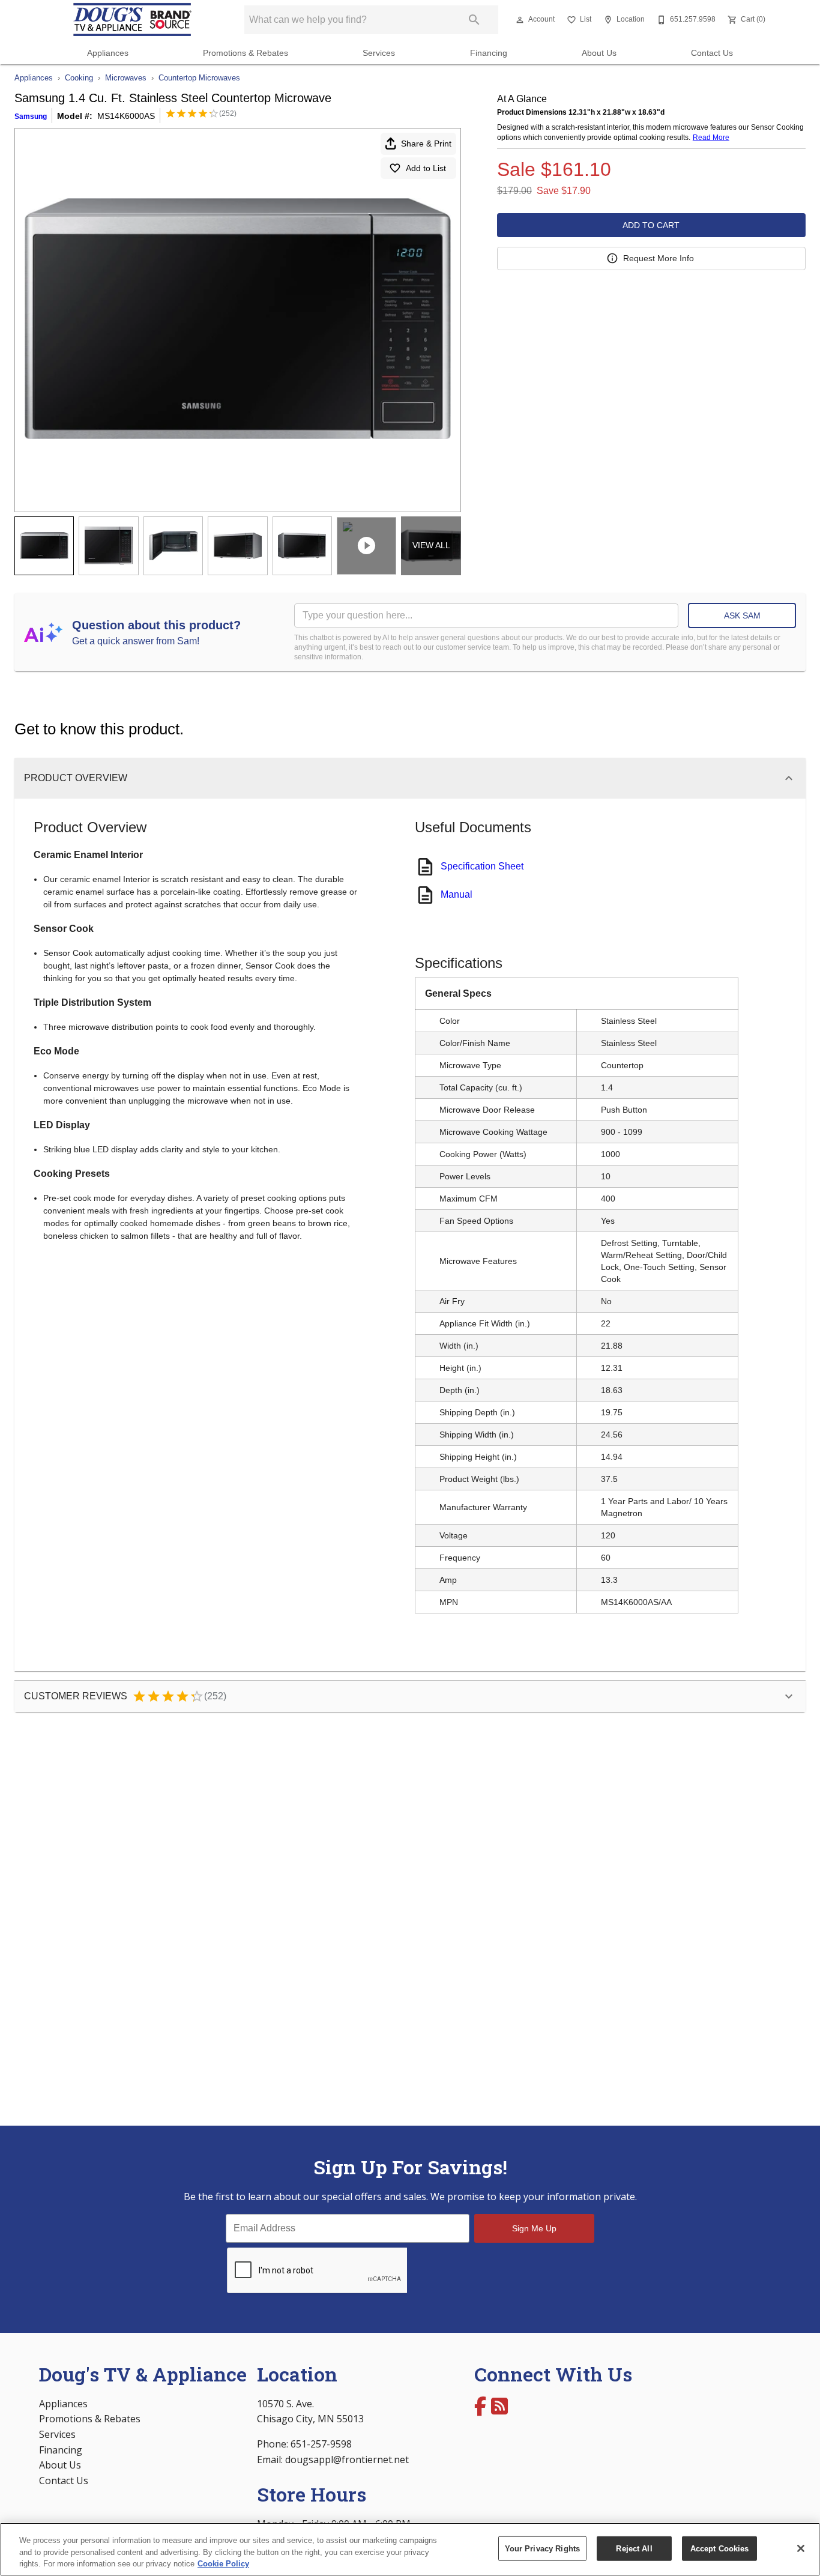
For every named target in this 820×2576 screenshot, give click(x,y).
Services (379, 53)
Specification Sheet (482, 866)
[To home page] (133, 20)
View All (431, 545)
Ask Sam (742, 615)
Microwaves (126, 78)
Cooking (79, 78)
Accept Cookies (720, 2548)
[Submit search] (474, 20)
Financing (489, 53)
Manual (457, 894)
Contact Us (712, 53)
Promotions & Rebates (246, 53)
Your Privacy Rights (542, 2548)
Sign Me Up (534, 2228)
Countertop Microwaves (199, 78)
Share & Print (426, 144)
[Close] (801, 2548)
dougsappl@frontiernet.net (347, 2460)
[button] (520, 20)
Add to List (426, 168)
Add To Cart (651, 225)
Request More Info (659, 258)
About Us (599, 53)
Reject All (634, 2548)
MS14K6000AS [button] (126, 116)
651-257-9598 (321, 2444)
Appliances (108, 53)
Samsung (31, 116)
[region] (410, 2549)
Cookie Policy (223, 2564)
